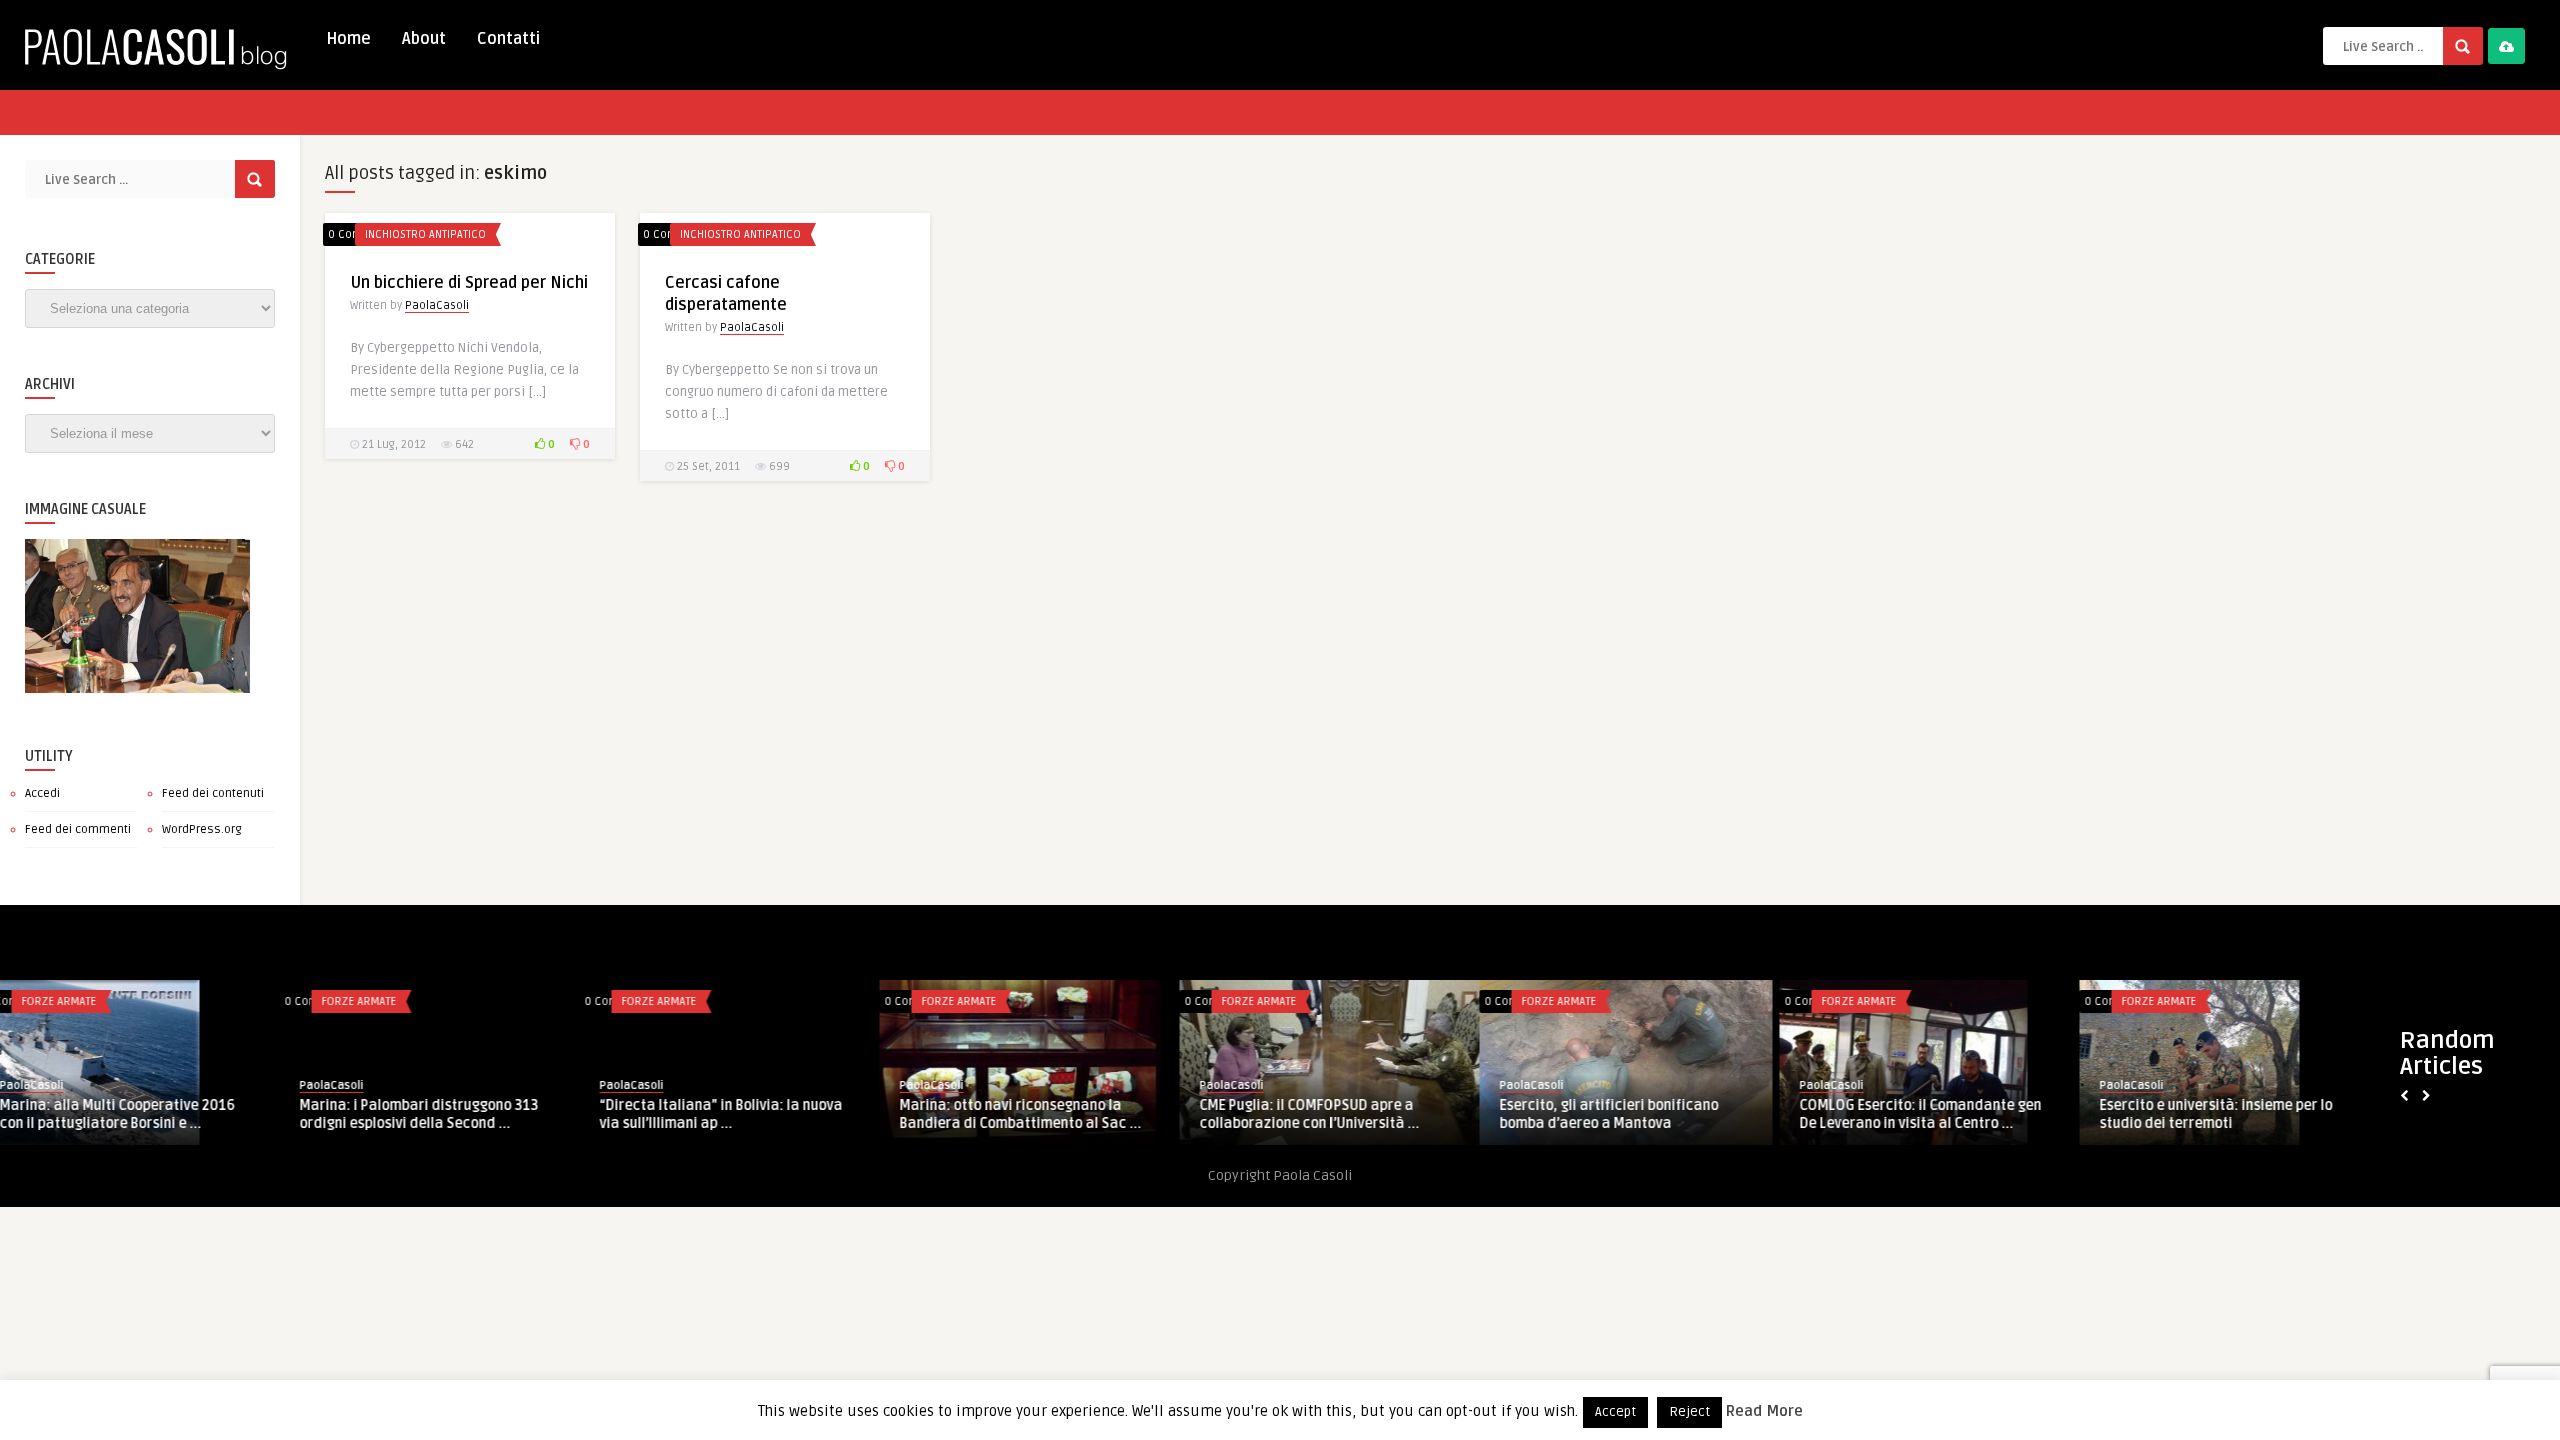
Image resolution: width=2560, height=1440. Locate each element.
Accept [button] (1615, 1412)
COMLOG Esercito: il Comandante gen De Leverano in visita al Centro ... (1641, 1114)
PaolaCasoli (437, 305)
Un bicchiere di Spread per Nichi (469, 283)
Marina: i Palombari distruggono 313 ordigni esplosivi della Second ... (139, 1114)
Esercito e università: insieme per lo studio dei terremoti (1936, 1114)
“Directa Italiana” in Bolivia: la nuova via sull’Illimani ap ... (441, 1114)
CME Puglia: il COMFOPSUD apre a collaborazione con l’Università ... (1030, 1114)
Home (348, 39)
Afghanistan (2174, 1001)
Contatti (508, 39)
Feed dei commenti (78, 829)
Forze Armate (79, 1001)
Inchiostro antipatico (425, 234)
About (424, 39)
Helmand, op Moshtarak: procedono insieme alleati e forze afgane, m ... (2237, 1114)
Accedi (42, 793)
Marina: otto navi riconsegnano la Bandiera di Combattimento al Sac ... (741, 1114)
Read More (1764, 1411)
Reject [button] (1689, 1412)
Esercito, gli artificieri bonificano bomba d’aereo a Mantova (1329, 1114)
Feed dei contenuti (213, 793)
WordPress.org (202, 829)
